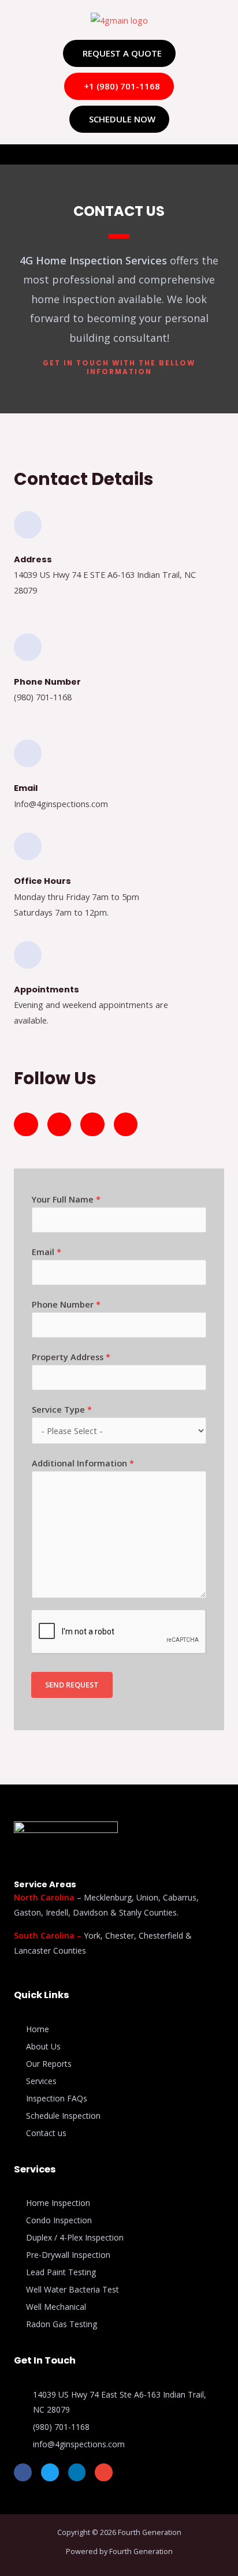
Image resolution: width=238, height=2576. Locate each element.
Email (47, 1252)
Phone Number (66, 1304)
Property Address (71, 1357)
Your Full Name (66, 1199)
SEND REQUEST (72, 1685)
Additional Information (83, 1463)
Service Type (62, 1409)
